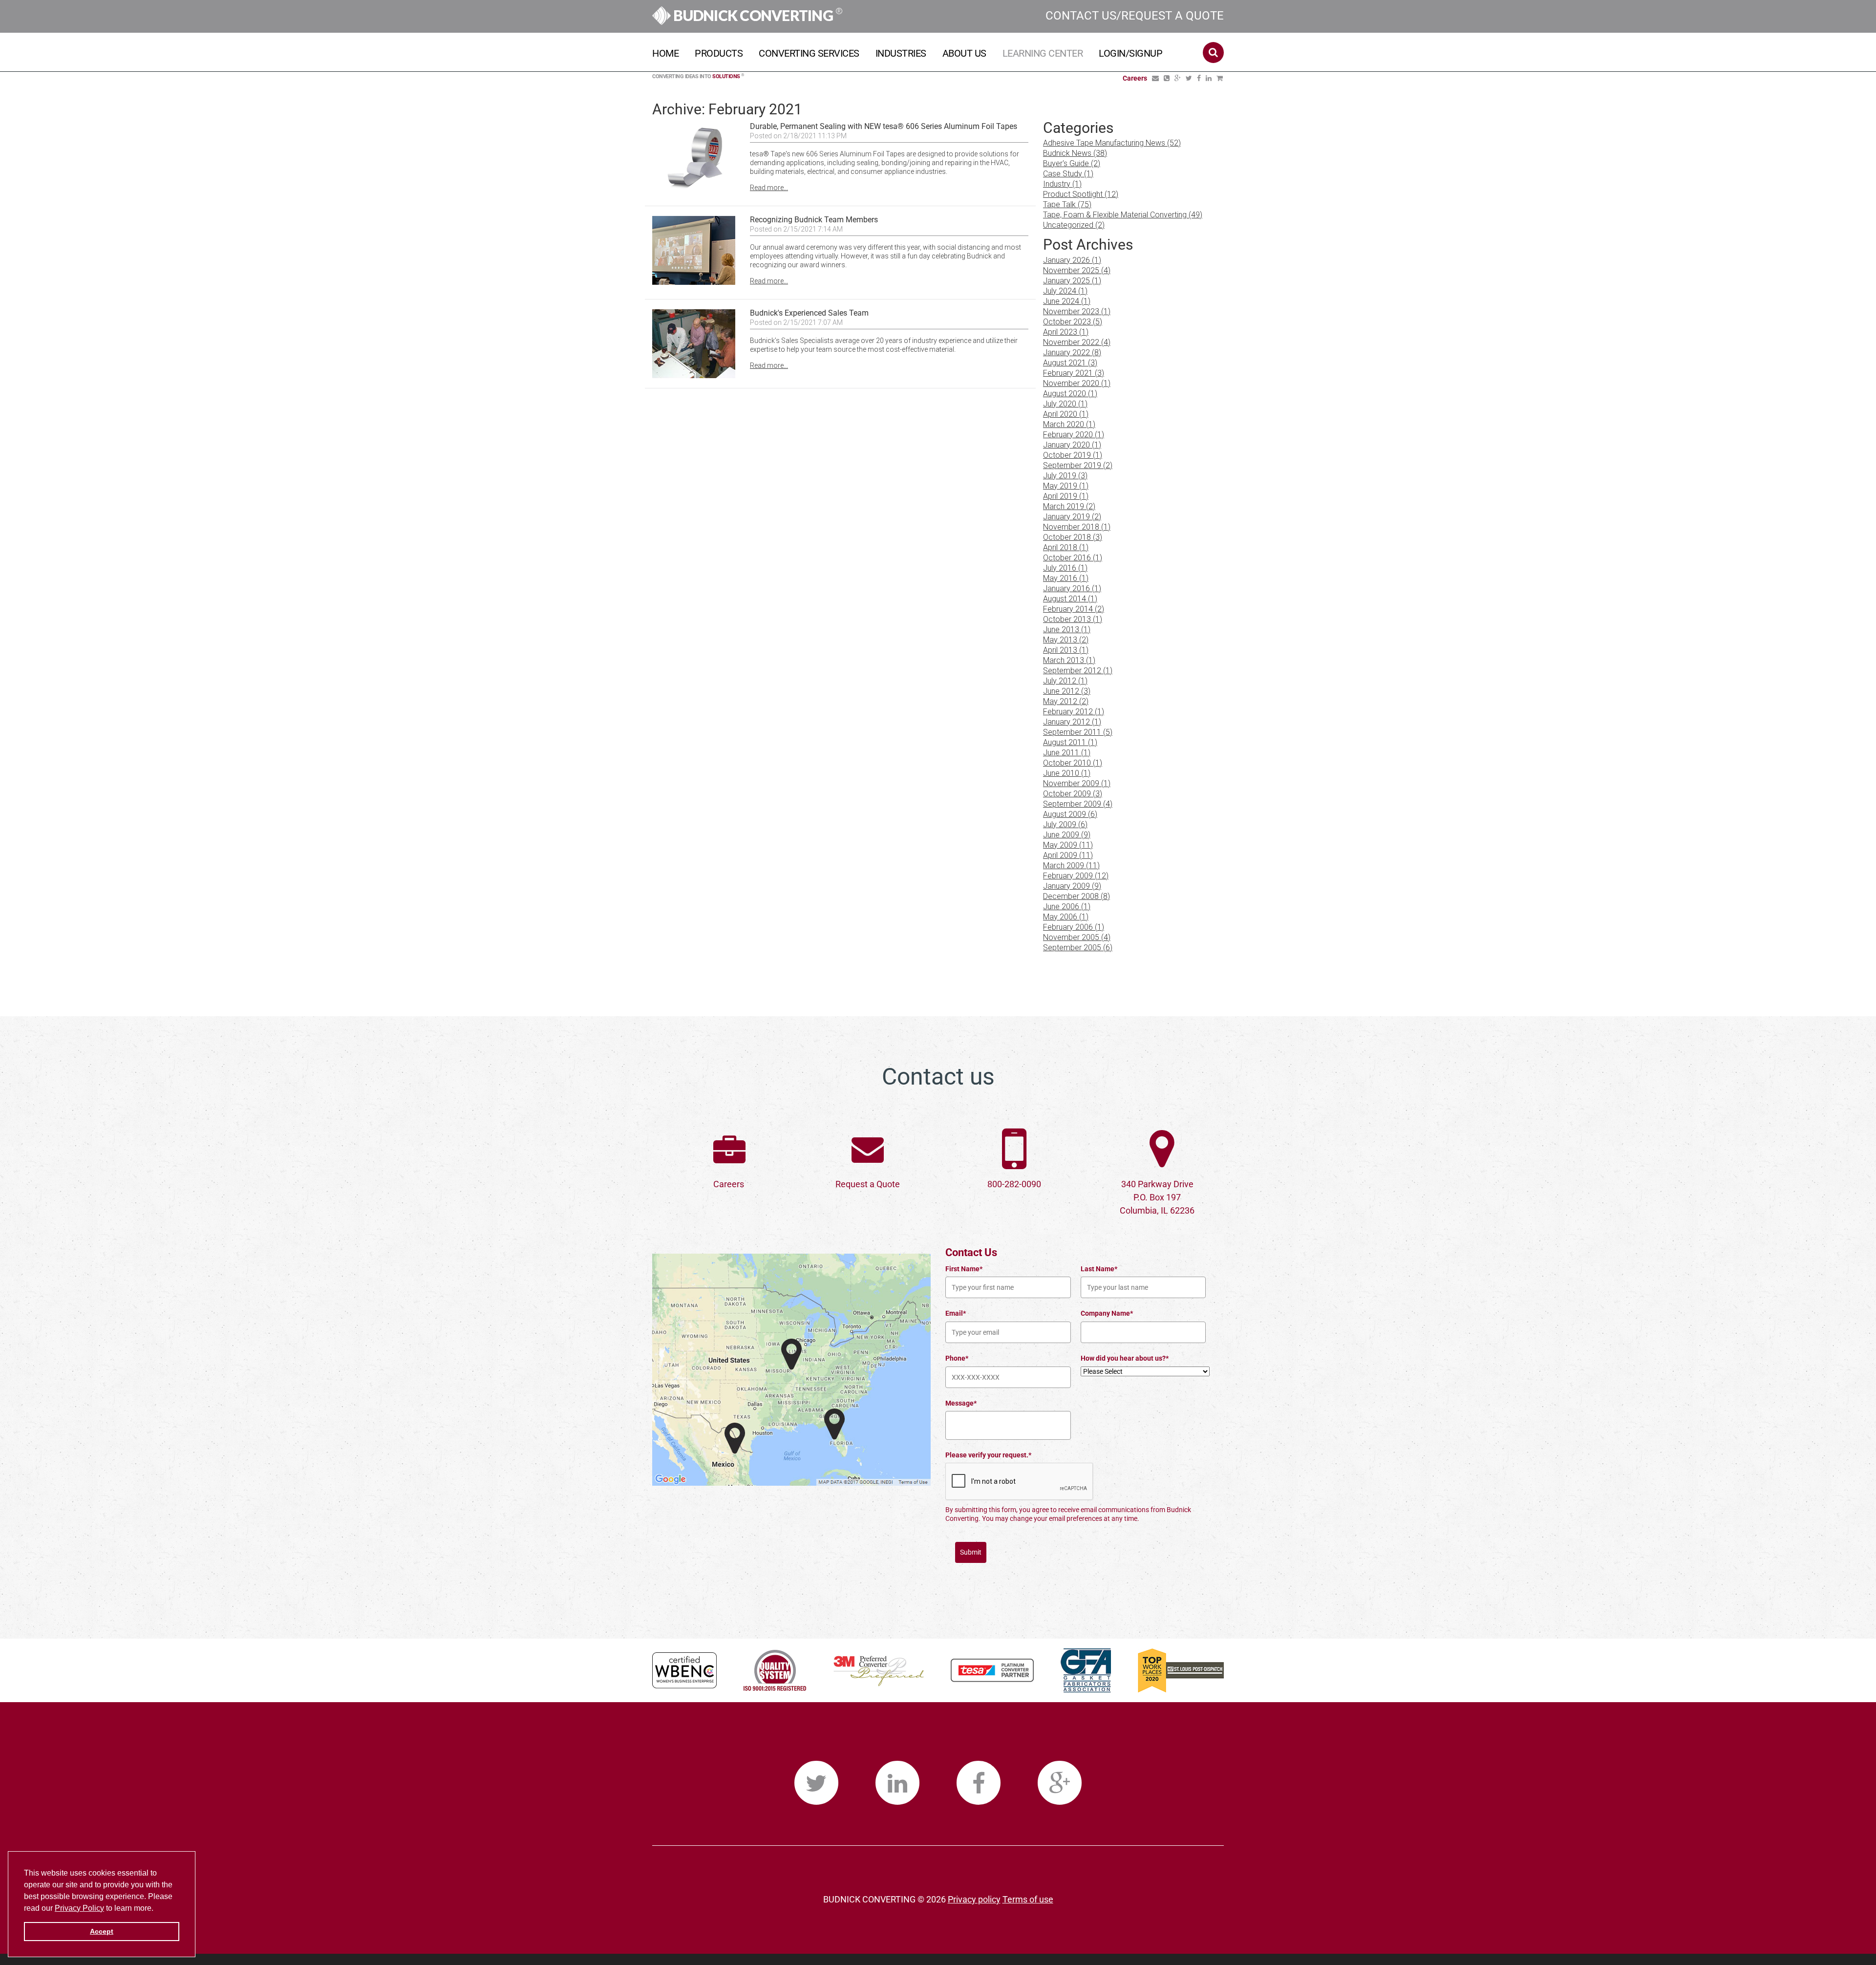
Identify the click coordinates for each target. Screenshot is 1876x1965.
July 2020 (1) (1065, 404)
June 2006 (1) (1067, 907)
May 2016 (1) (1066, 578)
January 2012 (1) (1072, 722)
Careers (729, 1184)
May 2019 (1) (1066, 486)
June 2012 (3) (1067, 691)
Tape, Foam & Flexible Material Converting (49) (1123, 215)
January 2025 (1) (1072, 281)
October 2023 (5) (1073, 322)
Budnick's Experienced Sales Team (809, 313)
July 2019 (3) (1065, 476)
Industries (901, 53)
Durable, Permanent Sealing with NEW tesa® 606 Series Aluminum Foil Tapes (884, 126)
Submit (971, 1552)
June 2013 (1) (1067, 630)
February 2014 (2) (1074, 609)
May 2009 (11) (1068, 845)
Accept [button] (102, 1931)
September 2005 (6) (1078, 948)
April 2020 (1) (1066, 414)
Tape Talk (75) (1067, 204)
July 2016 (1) (1065, 568)
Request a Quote (868, 1184)
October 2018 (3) (1073, 537)
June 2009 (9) (1067, 835)
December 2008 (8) (1077, 896)
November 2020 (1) (1077, 383)
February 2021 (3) (1074, 373)
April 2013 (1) (1066, 650)
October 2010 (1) (1073, 763)
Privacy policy (974, 1899)
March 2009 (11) (1071, 865)
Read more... (769, 188)
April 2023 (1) (1066, 332)
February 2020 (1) (1074, 435)
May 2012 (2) (1066, 701)
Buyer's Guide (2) (1072, 163)
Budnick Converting (757, 15)
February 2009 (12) (1076, 876)
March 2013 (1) (1069, 660)
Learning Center (1043, 53)
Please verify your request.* (988, 1455)
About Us (964, 53)
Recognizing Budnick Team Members (814, 220)
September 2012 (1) (1078, 671)
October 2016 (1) (1073, 558)
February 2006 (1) (1074, 927)
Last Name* (1099, 1269)
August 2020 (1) (1070, 394)
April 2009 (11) (1068, 855)
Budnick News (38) (1075, 153)
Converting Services (809, 53)
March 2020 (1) (1069, 424)
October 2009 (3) (1073, 794)
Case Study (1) (1068, 174)
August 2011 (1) (1070, 742)
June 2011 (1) (1067, 753)
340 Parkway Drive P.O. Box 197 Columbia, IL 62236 (1157, 1197)
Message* (961, 1403)
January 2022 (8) (1072, 352)
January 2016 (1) (1072, 588)
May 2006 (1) (1066, 917)
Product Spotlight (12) (1081, 194)
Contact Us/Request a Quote (1135, 16)
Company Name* (1107, 1313)
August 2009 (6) (1070, 814)
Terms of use (1028, 1899)
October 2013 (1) (1073, 619)
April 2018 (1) (1066, 547)
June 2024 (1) (1067, 301)
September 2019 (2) (1078, 465)
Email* (956, 1313)
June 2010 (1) (1067, 773)
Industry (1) (1062, 184)
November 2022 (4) (1077, 342)
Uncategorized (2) (1074, 225)
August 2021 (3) (1070, 363)
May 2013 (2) (1066, 640)
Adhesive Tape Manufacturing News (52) (1112, 143)
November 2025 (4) (1077, 270)
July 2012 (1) (1065, 681)
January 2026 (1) (1072, 260)
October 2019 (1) (1073, 455)
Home (665, 53)
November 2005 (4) (1077, 937)
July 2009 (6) (1065, 824)
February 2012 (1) (1074, 712)
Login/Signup (1130, 53)
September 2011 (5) (1078, 732)
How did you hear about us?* (1125, 1358)
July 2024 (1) (1065, 291)
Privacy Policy (79, 1908)
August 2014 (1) (1070, 599)
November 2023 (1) (1077, 311)
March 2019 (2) (1069, 506)
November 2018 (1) (1077, 527)
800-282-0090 (1014, 1184)
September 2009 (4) (1078, 804)
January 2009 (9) (1072, 886)
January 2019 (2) (1072, 517)
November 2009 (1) (1077, 783)
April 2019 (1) (1066, 496)
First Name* (964, 1269)
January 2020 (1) (1072, 445)
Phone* (957, 1358)
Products (719, 53)
